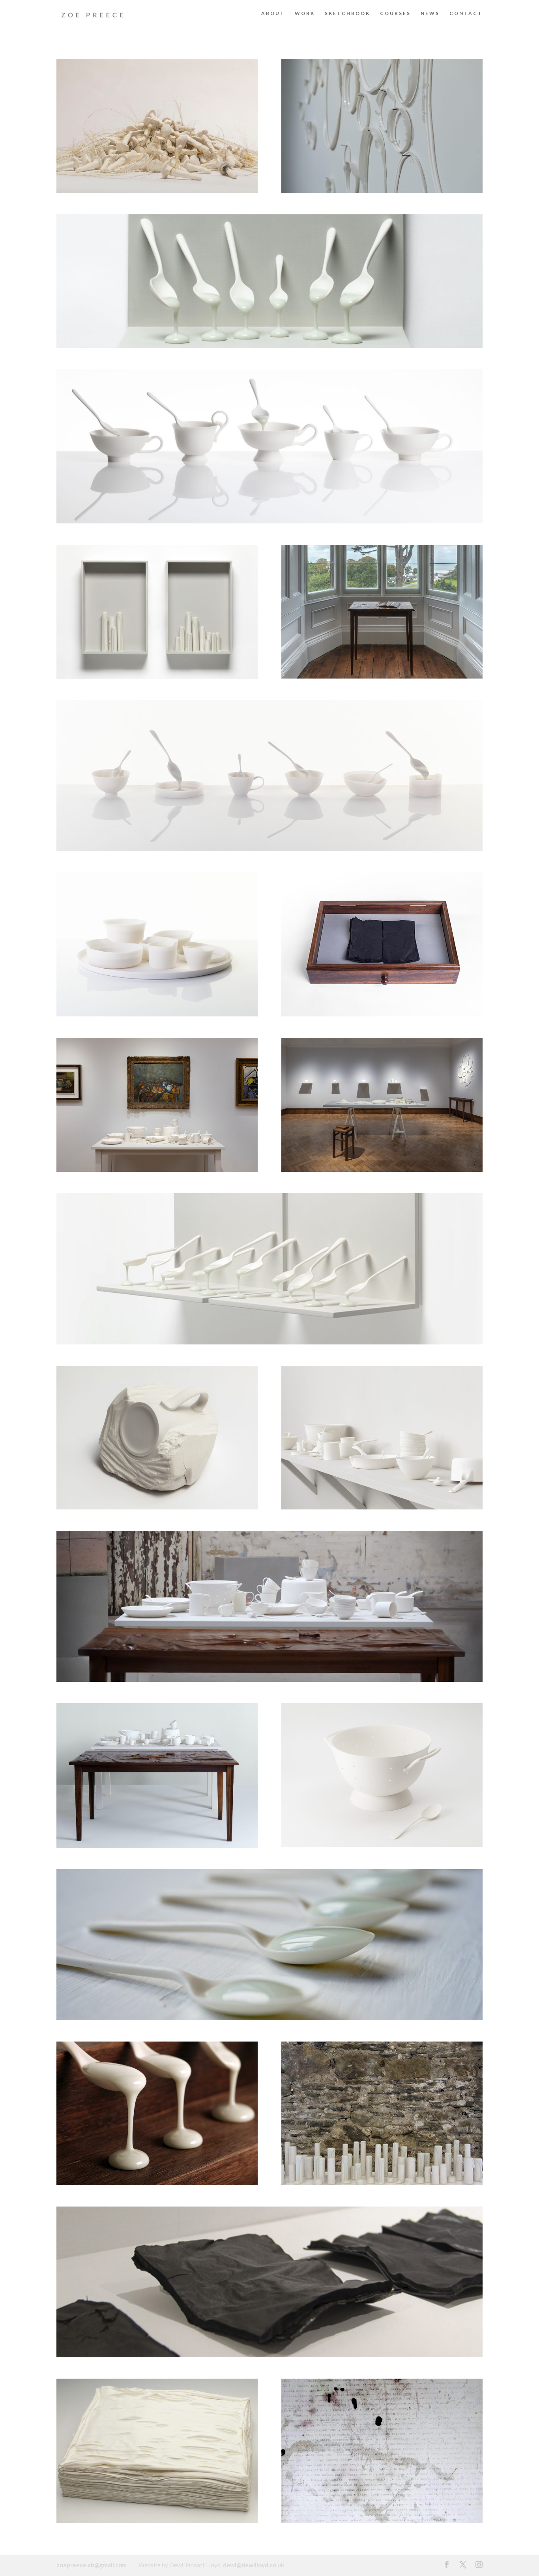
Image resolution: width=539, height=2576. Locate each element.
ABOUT (273, 13)
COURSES (395, 13)
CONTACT (466, 13)
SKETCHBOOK (347, 13)
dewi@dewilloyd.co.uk (254, 2565)
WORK (305, 13)
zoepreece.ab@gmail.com (92, 2565)
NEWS (430, 13)
